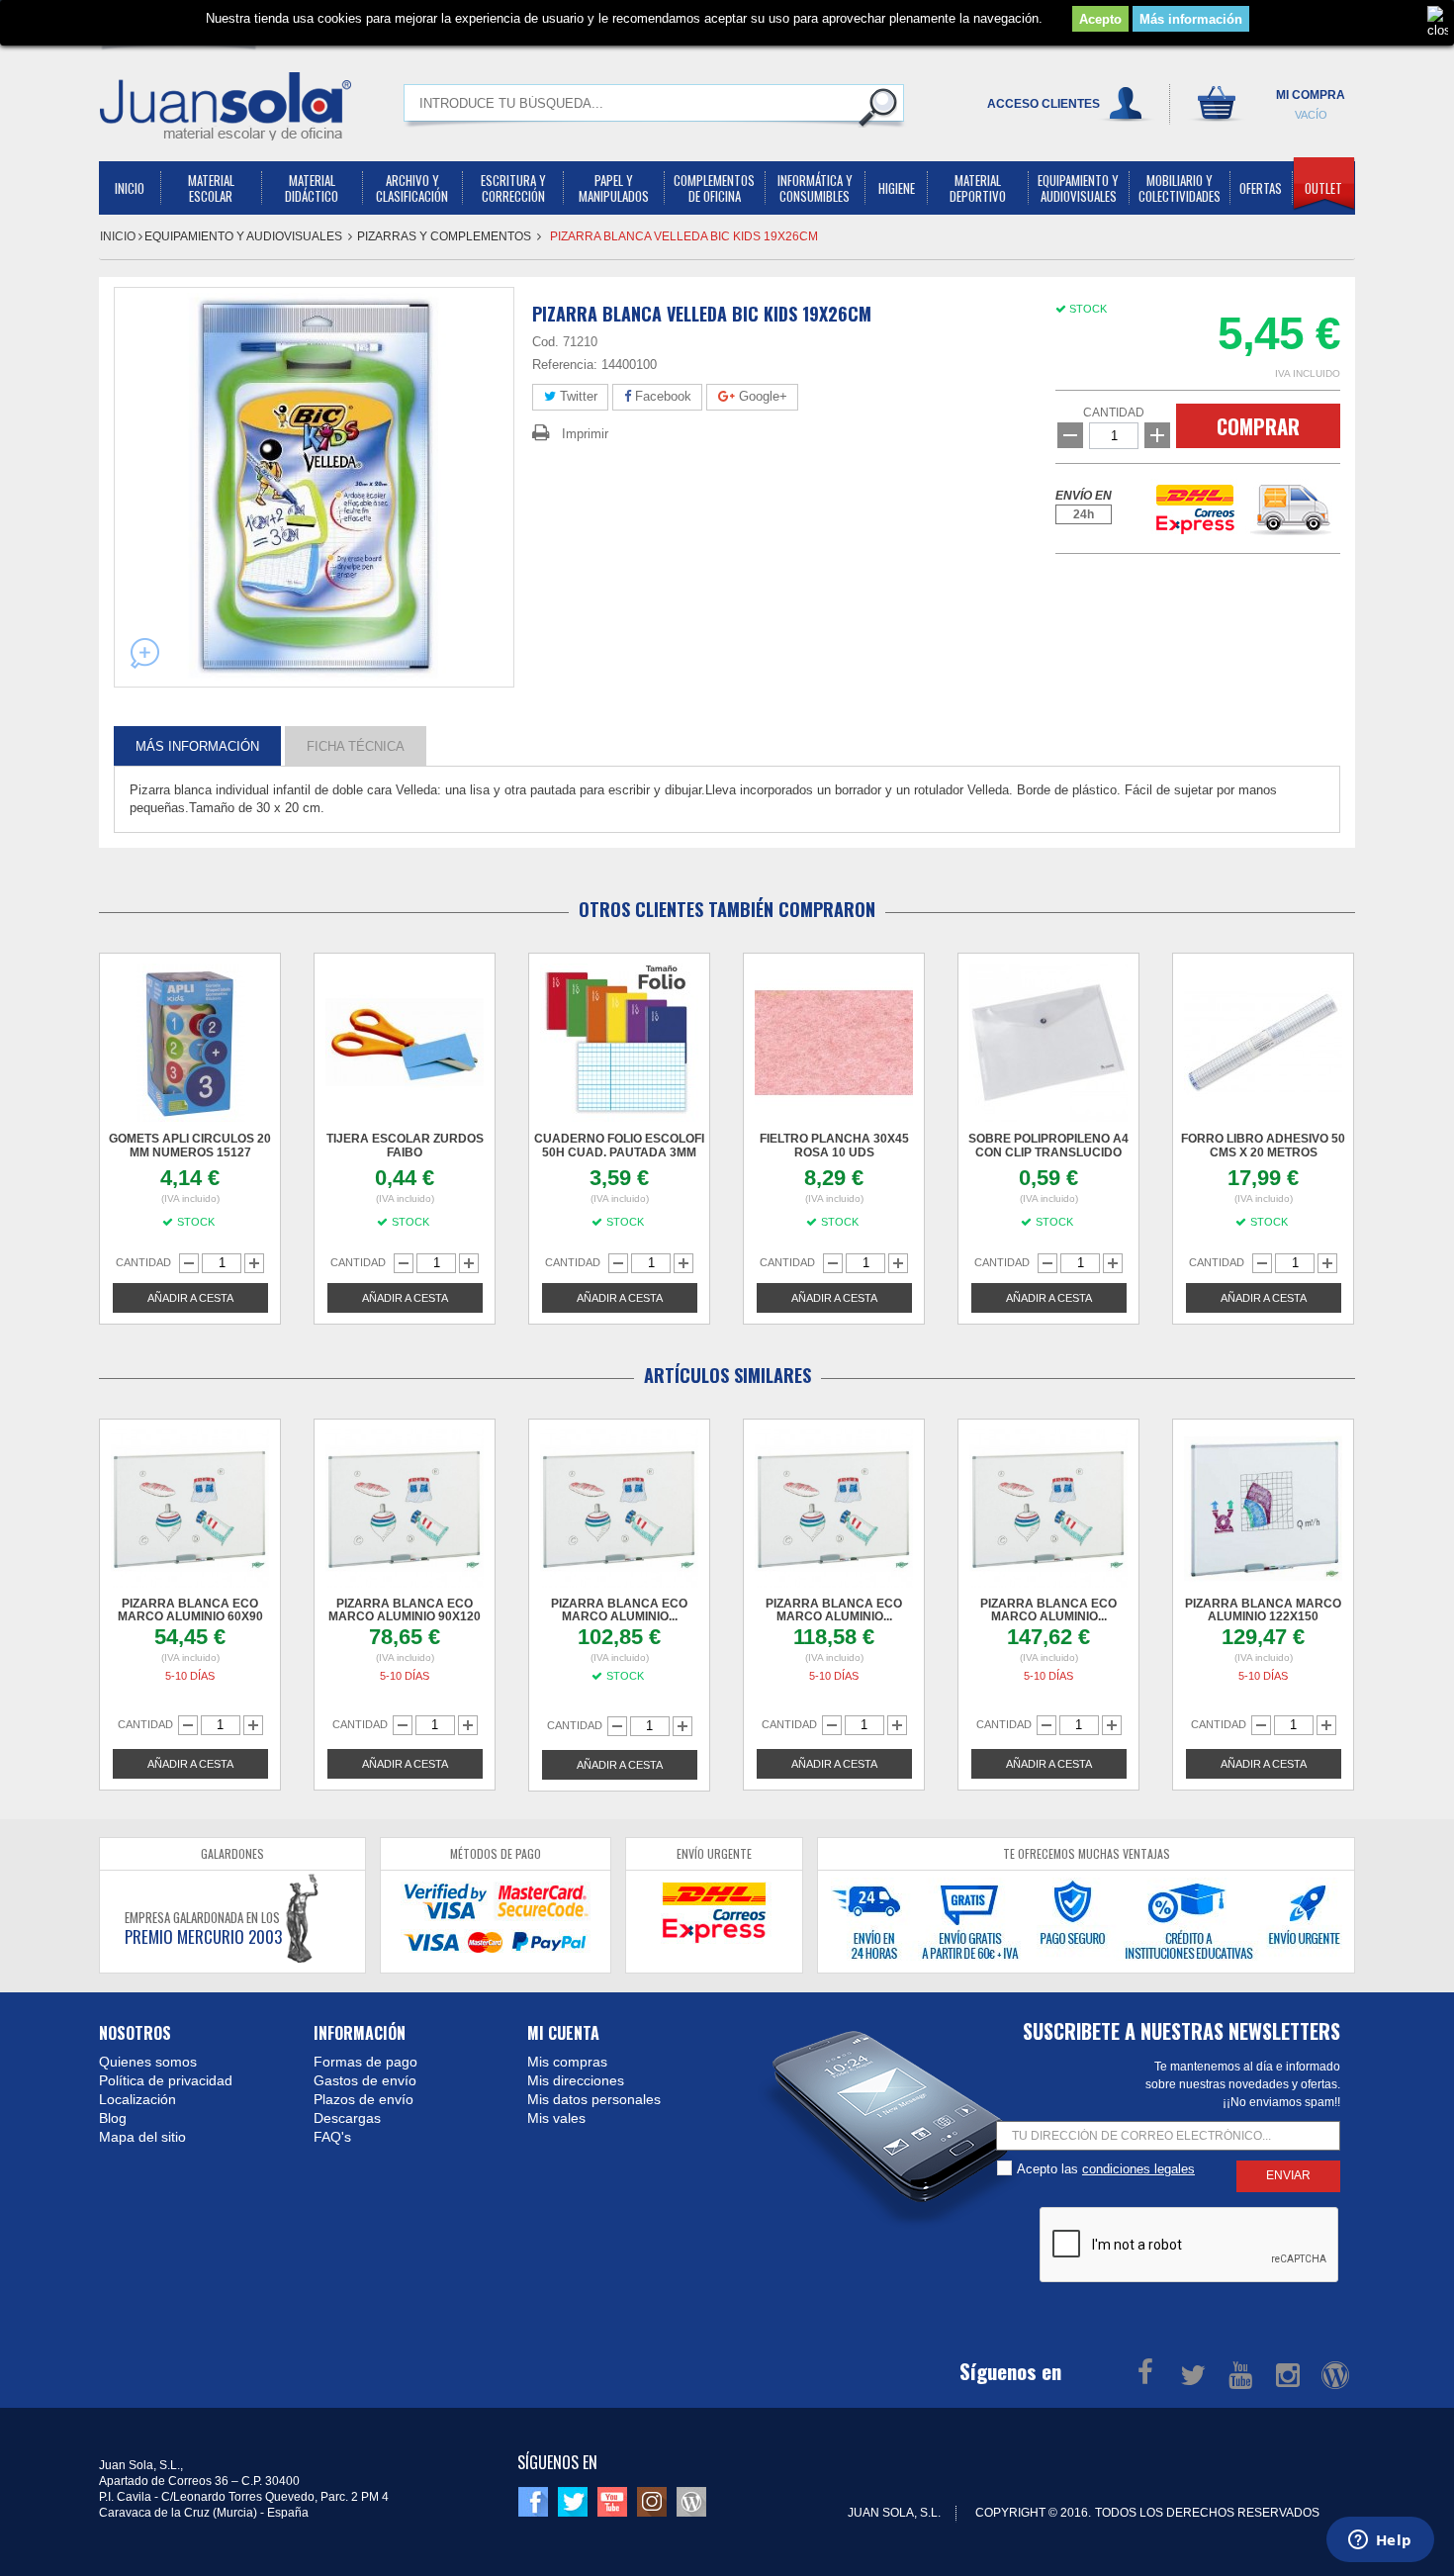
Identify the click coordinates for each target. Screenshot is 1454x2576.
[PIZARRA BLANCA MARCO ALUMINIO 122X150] (1263, 1509)
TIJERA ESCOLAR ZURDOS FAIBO (405, 1146)
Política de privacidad (166, 2080)
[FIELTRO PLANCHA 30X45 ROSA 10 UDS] (834, 1043)
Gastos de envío (365, 2080)
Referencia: (565, 365)
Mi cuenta (563, 2033)
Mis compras (567, 2062)
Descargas (347, 2118)
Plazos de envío (363, 2099)
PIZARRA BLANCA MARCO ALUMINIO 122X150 (1263, 1610)
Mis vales (556, 2118)
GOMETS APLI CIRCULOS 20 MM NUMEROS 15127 (190, 1146)
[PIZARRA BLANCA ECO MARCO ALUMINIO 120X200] (1048, 1509)
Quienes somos (148, 2062)
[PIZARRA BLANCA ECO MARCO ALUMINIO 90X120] (405, 1509)
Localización (137, 2099)
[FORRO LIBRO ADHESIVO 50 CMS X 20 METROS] (1263, 1043)
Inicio (119, 236)
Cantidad (1114, 413)
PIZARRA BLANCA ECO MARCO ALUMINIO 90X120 (405, 1610)
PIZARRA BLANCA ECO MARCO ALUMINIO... (619, 1610)
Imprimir (585, 434)
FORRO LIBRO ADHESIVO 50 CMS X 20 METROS (1263, 1146)
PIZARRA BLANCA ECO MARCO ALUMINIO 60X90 (190, 1610)
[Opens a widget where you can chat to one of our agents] (1380, 2541)
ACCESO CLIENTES (1044, 104)
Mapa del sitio (142, 2137)
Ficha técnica (356, 745)
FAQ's (332, 2137)
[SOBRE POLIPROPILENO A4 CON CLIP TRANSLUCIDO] (1048, 1043)
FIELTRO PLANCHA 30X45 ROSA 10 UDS (834, 1146)
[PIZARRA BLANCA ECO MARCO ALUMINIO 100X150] (619, 1509)
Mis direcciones (576, 2080)
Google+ (761, 396)
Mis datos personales (594, 2099)
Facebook (661, 396)
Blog (113, 2118)
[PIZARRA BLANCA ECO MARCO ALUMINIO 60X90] (190, 1509)
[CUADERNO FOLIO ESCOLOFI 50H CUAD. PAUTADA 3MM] (619, 1043)
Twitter (577, 396)
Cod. (545, 342)
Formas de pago (365, 2062)
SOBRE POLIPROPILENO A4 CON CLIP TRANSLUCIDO (1048, 1146)
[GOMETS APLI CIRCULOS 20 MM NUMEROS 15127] (190, 1043)
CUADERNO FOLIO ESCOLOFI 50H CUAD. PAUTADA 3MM (619, 1146)
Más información (1191, 19)
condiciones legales (1138, 2169)
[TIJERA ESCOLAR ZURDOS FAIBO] (405, 1043)
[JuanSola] (226, 106)
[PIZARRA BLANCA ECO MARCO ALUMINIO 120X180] (834, 1509)
